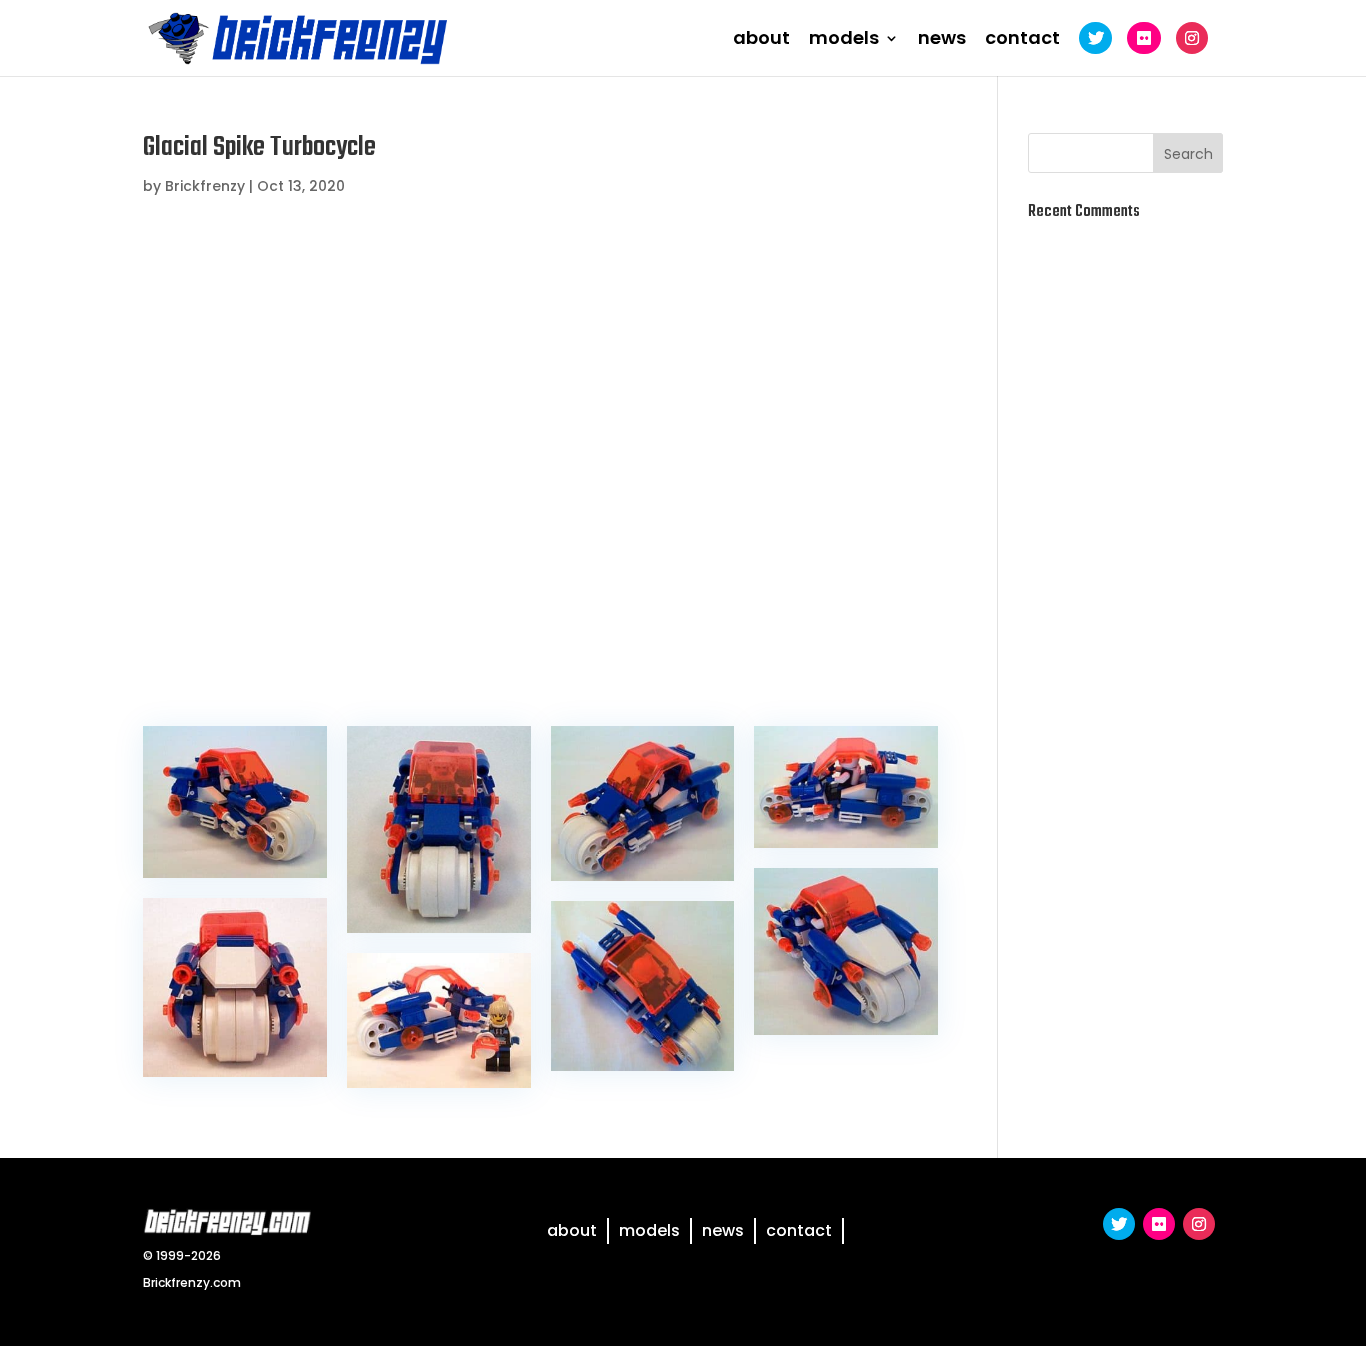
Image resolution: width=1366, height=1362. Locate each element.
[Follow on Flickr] (1159, 1224)
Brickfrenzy (205, 186)
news (942, 40)
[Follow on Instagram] (1199, 1224)
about (761, 40)
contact (1022, 40)
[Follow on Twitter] (1119, 1224)
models (844, 40)
